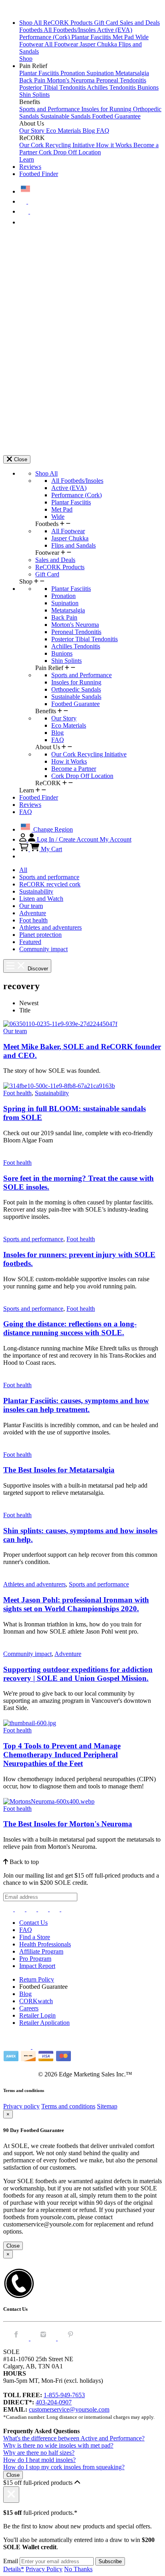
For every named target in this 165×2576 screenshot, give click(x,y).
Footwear (32, 44)
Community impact (43, 949)
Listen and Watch (41, 899)
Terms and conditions (68, 2106)
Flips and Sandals (73, 545)
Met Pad (124, 37)
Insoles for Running (107, 109)
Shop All (31, 23)
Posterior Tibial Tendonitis (53, 87)
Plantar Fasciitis (92, 37)
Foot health (33, 920)
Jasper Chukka (99, 44)
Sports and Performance (50, 109)
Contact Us (33, 1923)
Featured (30, 942)
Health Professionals (45, 1944)
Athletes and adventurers (50, 927)
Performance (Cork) (45, 37)
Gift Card (107, 23)
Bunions (148, 87)
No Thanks (78, 2569)
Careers (29, 2008)
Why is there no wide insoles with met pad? (58, 2445)
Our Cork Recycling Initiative (58, 145)
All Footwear (62, 44)
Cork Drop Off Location (70, 152)
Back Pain (33, 80)
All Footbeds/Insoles (70, 30)
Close (13, 2246)
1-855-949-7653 (64, 2395)
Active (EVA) (115, 30)
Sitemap (107, 2106)
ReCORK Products (69, 23)
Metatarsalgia (132, 73)
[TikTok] (44, 1909)
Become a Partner (74, 769)
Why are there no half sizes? (39, 2453)
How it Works (115, 145)
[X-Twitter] (32, 1909)
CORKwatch (36, 2001)
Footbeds (31, 30)
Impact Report (37, 1966)
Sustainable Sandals (66, 116)
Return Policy (37, 1979)
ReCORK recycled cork (50, 884)
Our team (31, 906)
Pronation (73, 73)
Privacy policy (21, 2106)
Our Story (33, 131)
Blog (90, 131)
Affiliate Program (41, 1951)
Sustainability (36, 891)
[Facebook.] (17, 2338)
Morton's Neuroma (71, 80)
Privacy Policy (44, 2569)
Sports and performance (49, 877)
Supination (101, 73)
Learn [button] (27, 159)
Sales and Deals (140, 23)
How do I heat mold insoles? (39, 2460)
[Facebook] (21, 1909)
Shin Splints (34, 95)
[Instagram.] (44, 2338)
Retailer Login (37, 2015)
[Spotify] (55, 1909)
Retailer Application (44, 2023)
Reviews (30, 167)
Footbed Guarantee (116, 116)
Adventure (33, 913)
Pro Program (35, 1959)
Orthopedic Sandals (76, 689)
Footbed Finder (39, 174)
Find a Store (35, 1937)
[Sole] (25, 9)
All (23, 870)
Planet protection (40, 935)
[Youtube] (66, 1909)
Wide (142, 37)
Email (11, 2561)
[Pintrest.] (70, 2338)
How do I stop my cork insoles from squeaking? (64, 2467)
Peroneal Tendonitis (121, 80)
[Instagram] (9, 1909)
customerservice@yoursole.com (69, 2409)
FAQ (103, 131)
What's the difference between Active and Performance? (74, 2438)
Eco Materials (64, 131)
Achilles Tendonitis (112, 87)
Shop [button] (26, 59)
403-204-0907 (54, 2402)
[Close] (11, 2495)
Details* (14, 2569)
